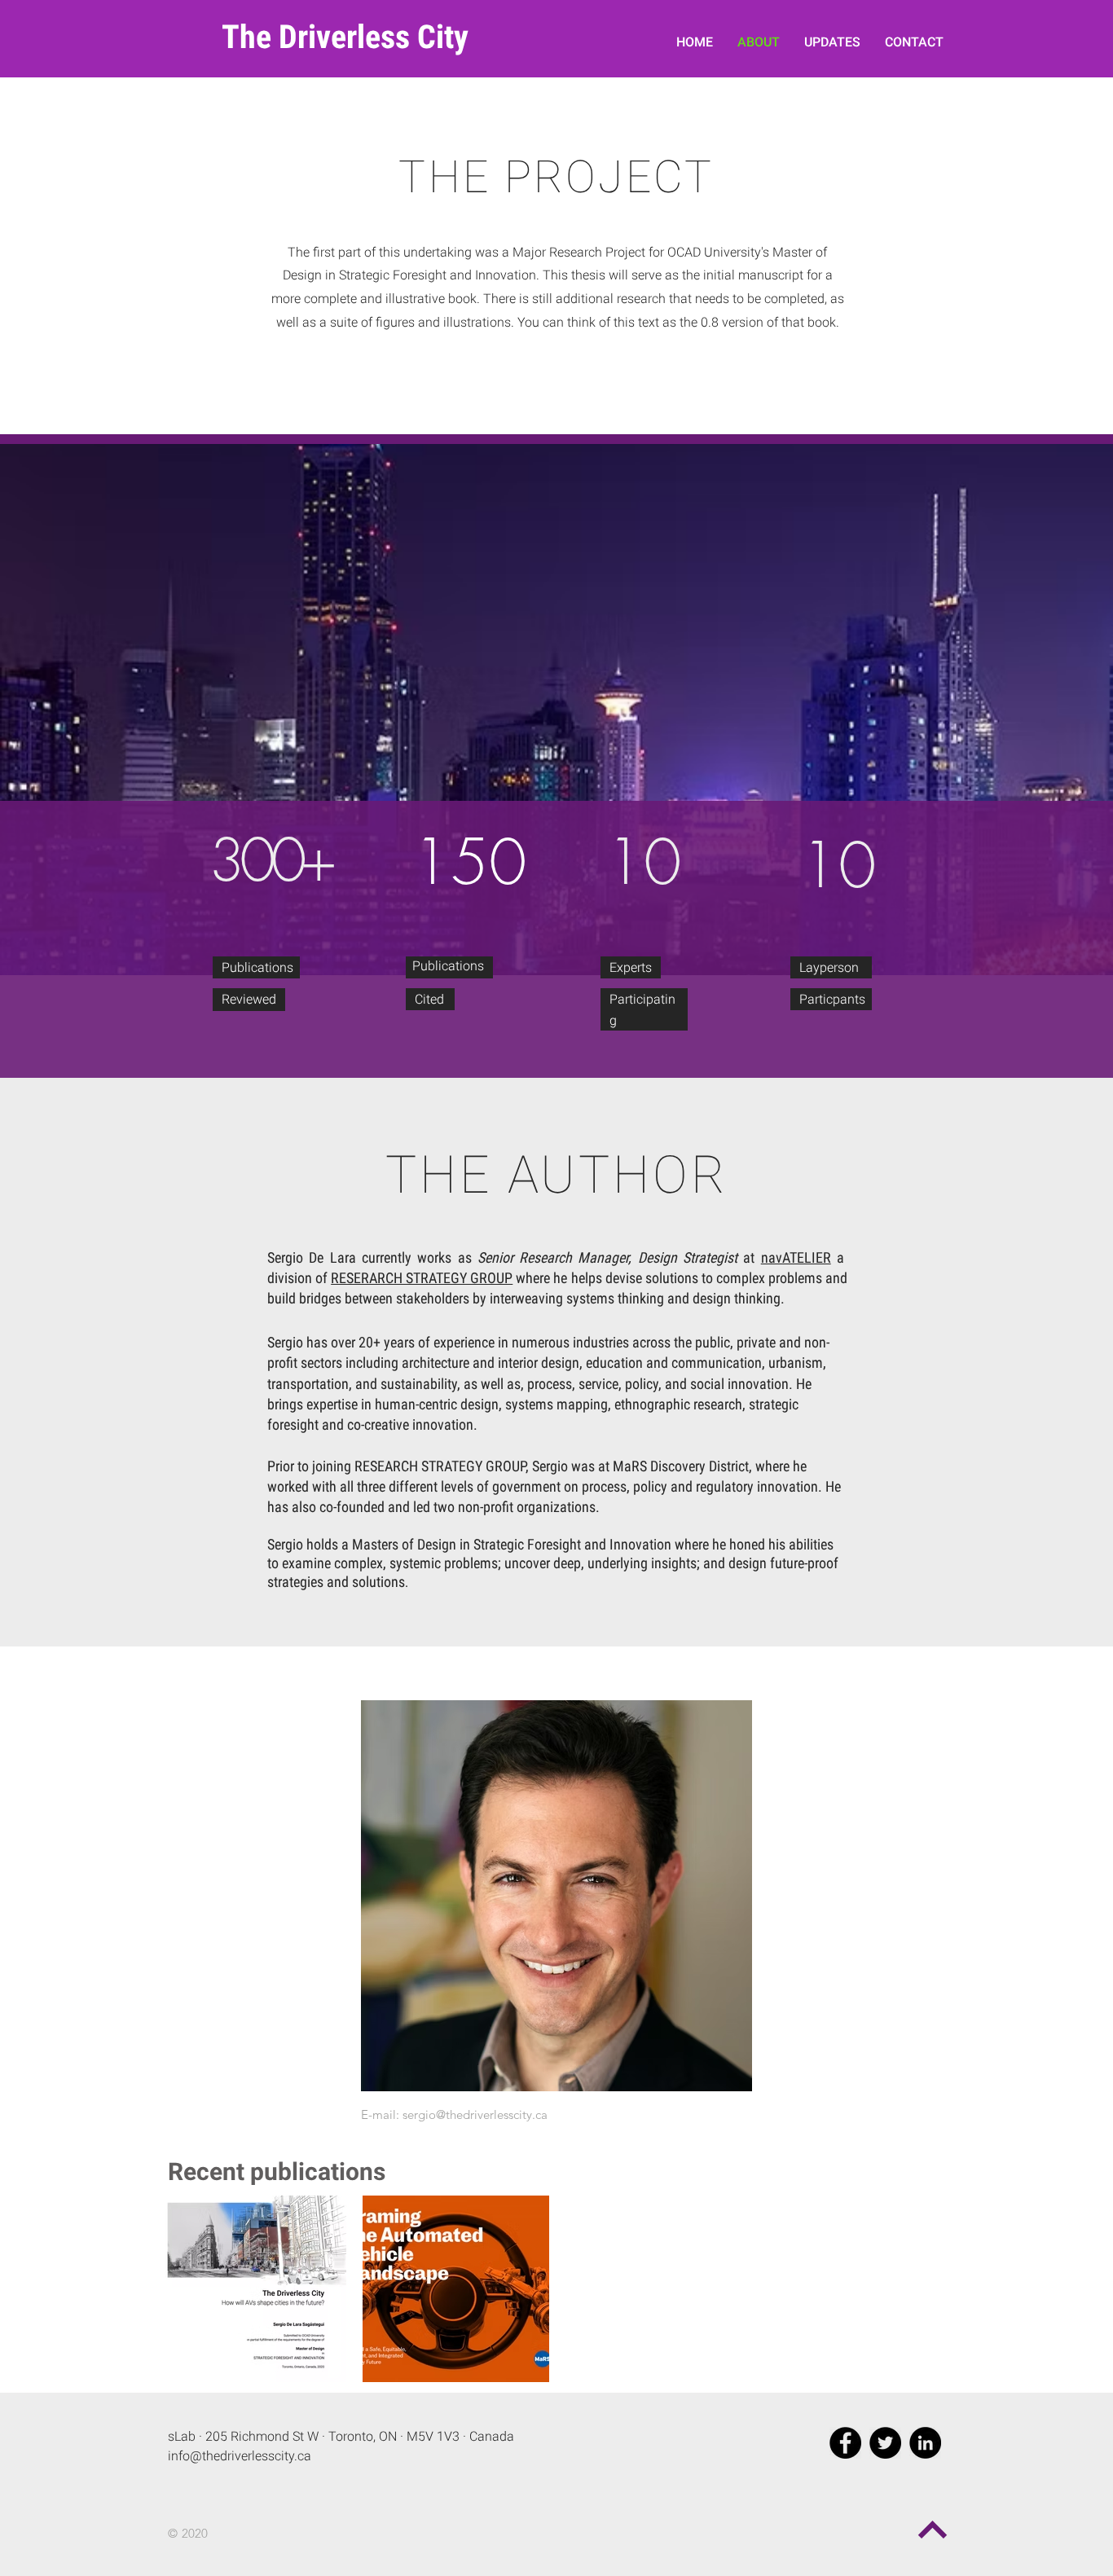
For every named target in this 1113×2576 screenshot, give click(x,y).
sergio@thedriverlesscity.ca (475, 2114)
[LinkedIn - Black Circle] (925, 2443)
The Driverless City (345, 37)
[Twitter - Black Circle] (885, 2443)
